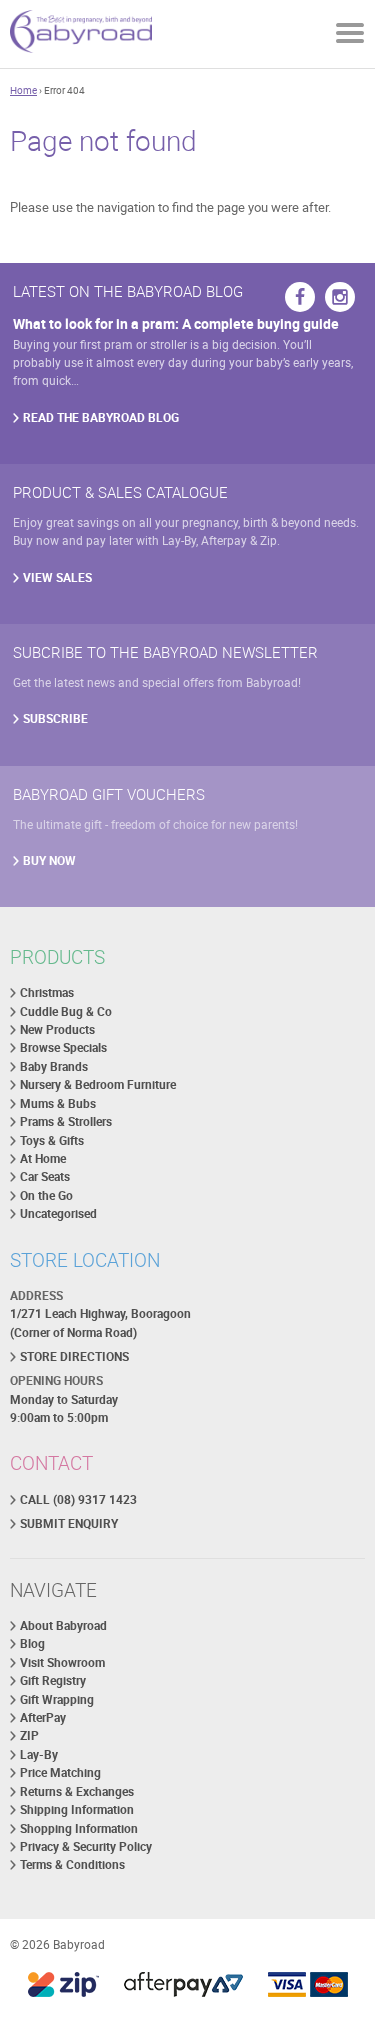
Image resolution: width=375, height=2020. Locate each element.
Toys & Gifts (52, 1140)
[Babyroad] (81, 34)
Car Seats (45, 1176)
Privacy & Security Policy (86, 1846)
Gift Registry (53, 1680)
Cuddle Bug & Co (66, 1011)
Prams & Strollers (66, 1121)
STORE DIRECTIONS (74, 1356)
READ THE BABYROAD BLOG (101, 417)
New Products (57, 1029)
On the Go (46, 1195)
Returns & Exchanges (77, 1791)
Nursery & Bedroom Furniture (98, 1084)
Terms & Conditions (72, 1864)
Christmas (47, 992)
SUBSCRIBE (55, 718)
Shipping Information (77, 1809)
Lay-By (39, 1754)
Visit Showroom (62, 1662)
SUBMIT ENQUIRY (69, 1523)
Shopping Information (79, 1828)
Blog (32, 1643)
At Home (43, 1158)
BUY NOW (49, 860)
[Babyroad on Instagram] (340, 297)
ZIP (29, 1735)
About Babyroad (63, 1625)
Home (23, 90)
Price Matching (60, 1772)
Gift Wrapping (57, 1699)
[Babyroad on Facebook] (300, 297)
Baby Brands (54, 1066)
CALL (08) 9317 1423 (78, 1499)
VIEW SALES (57, 577)
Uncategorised (58, 1213)
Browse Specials (63, 1047)
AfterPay (43, 1717)
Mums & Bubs (58, 1103)
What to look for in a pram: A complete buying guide (176, 323)
